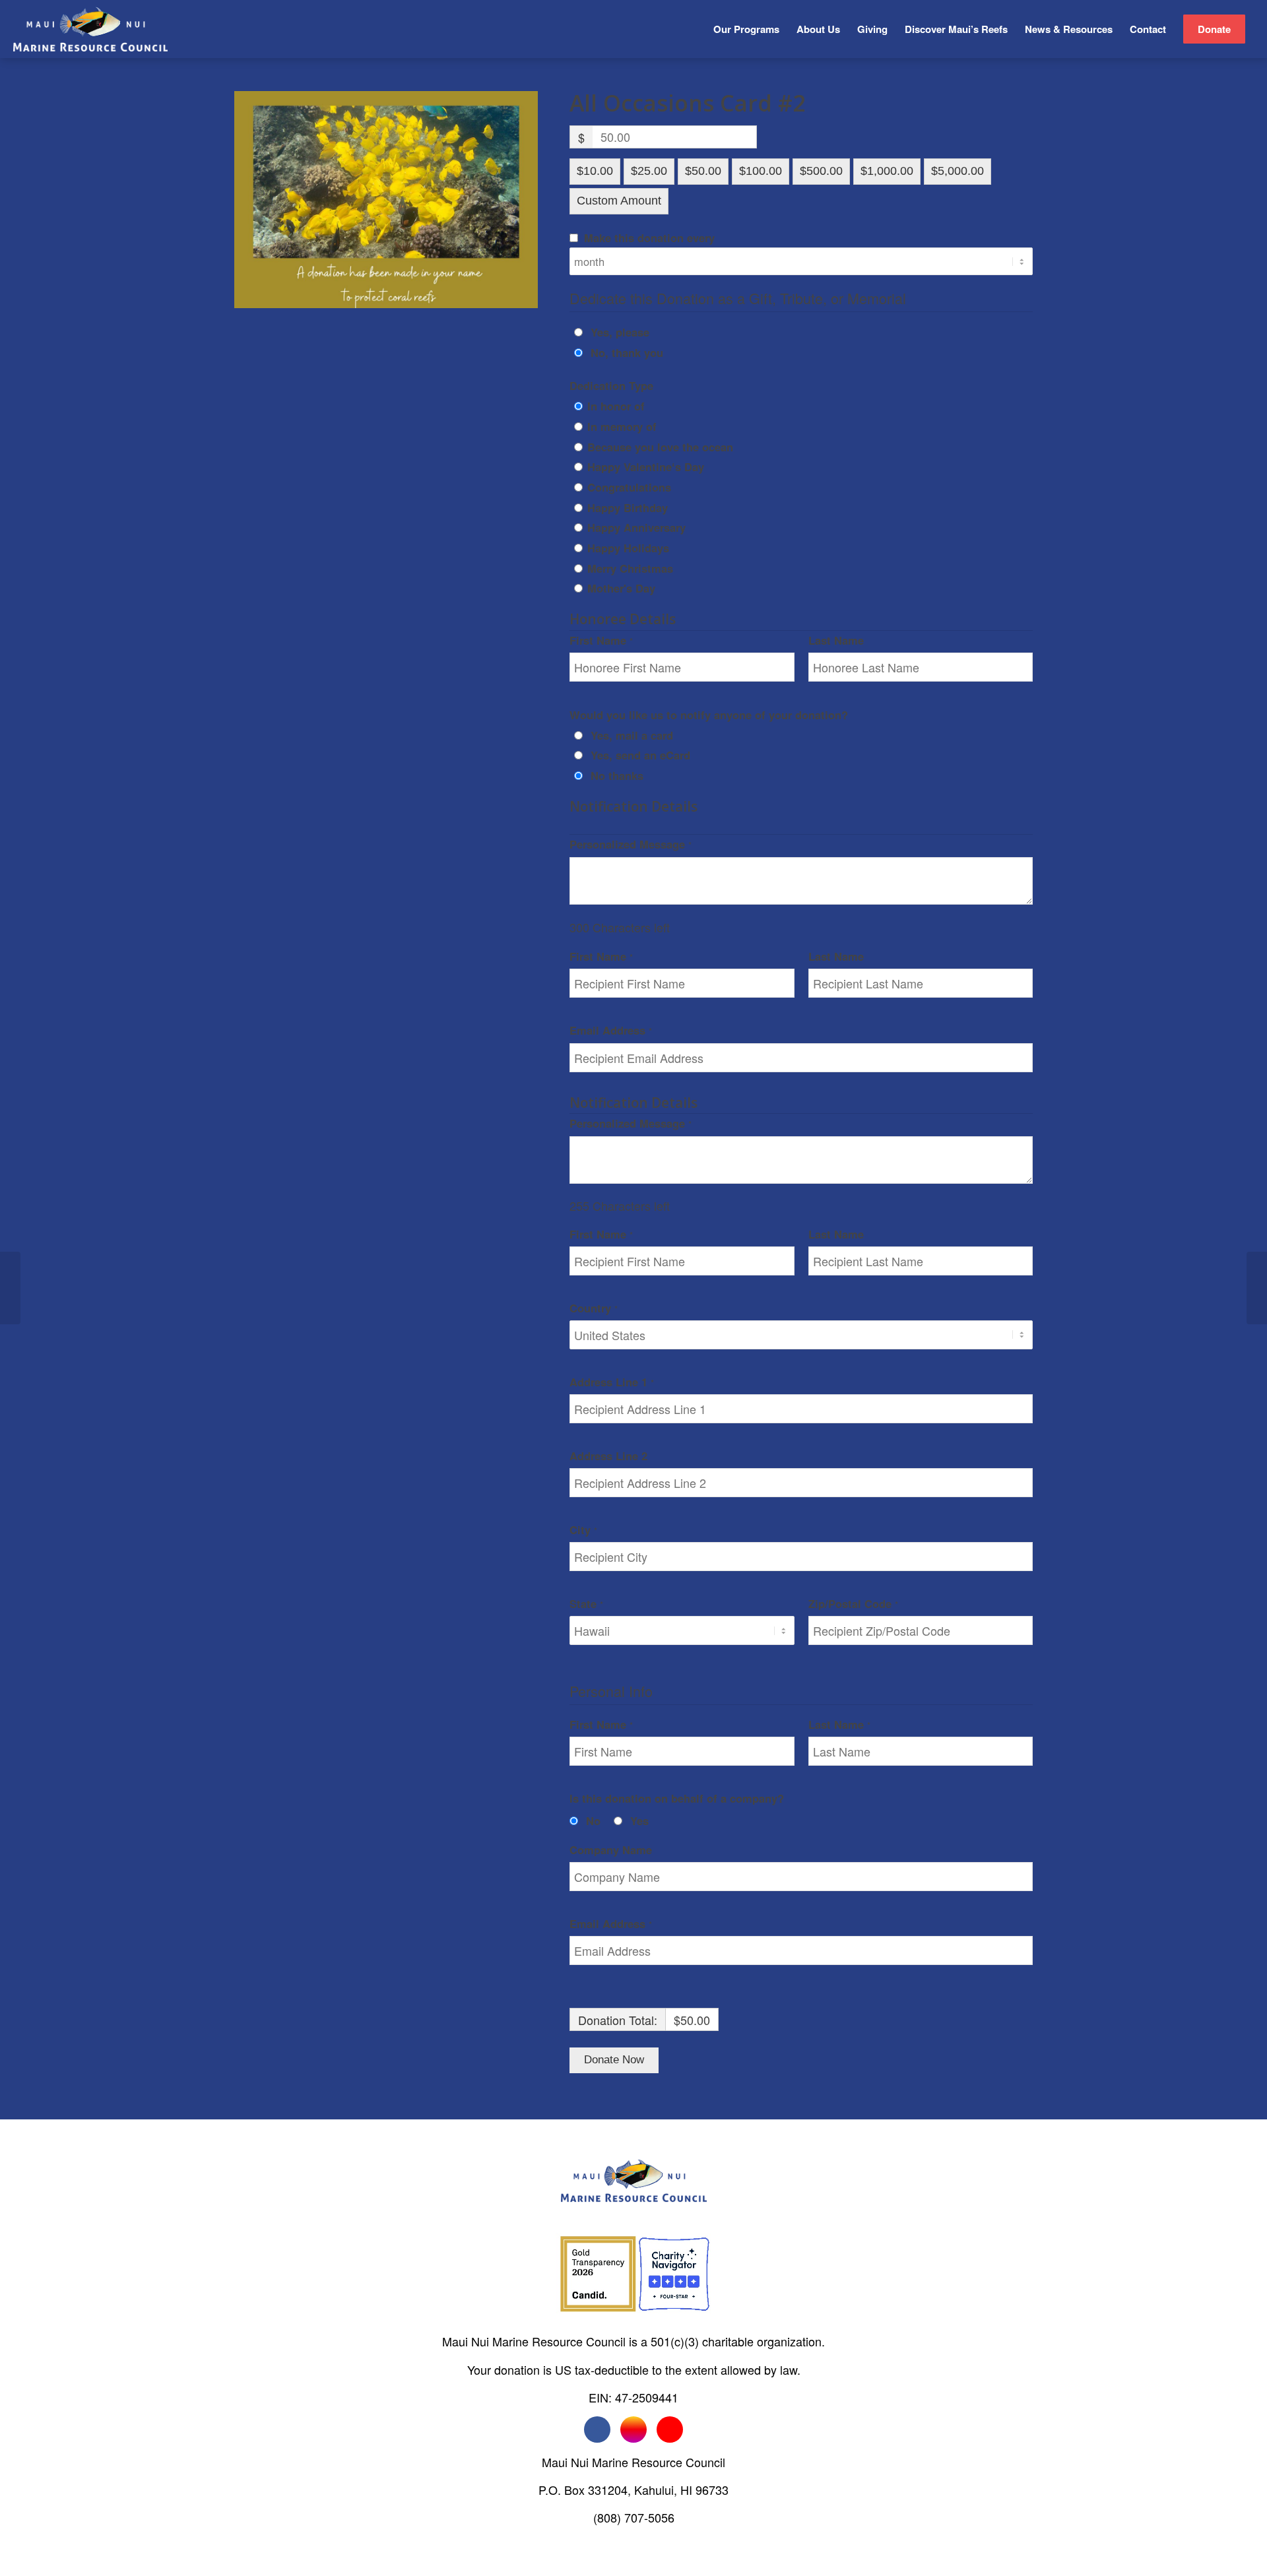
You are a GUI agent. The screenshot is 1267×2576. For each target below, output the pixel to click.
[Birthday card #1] (1257, 1288)
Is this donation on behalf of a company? (677, 1798)
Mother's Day (621, 588)
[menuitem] (746, 29)
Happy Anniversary (636, 527)
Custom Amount (619, 201)
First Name (601, 640)
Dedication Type (611, 385)
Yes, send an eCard (640, 755)
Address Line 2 (610, 1456)
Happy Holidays (628, 548)
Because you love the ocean (660, 447)
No (593, 1820)
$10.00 (595, 171)
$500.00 (821, 171)
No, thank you (627, 352)
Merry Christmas (630, 568)
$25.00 (649, 171)
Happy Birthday (628, 507)
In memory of (622, 426)
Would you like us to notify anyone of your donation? (709, 715)
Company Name (612, 1850)
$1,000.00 (887, 171)
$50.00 (703, 171)
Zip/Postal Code (853, 1603)
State (586, 1603)
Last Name (838, 640)
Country (594, 1308)
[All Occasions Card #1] (10, 1288)
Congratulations (629, 487)
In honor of (616, 406)
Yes (639, 1820)
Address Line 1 (612, 1382)
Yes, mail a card (632, 735)
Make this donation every (649, 238)
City (583, 1529)
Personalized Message (631, 844)
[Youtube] (670, 2430)
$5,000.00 (958, 171)
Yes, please (620, 332)
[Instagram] (633, 2430)
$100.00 (761, 171)
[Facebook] (597, 2430)
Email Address (611, 1030)
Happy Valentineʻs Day (646, 467)
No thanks (617, 775)
